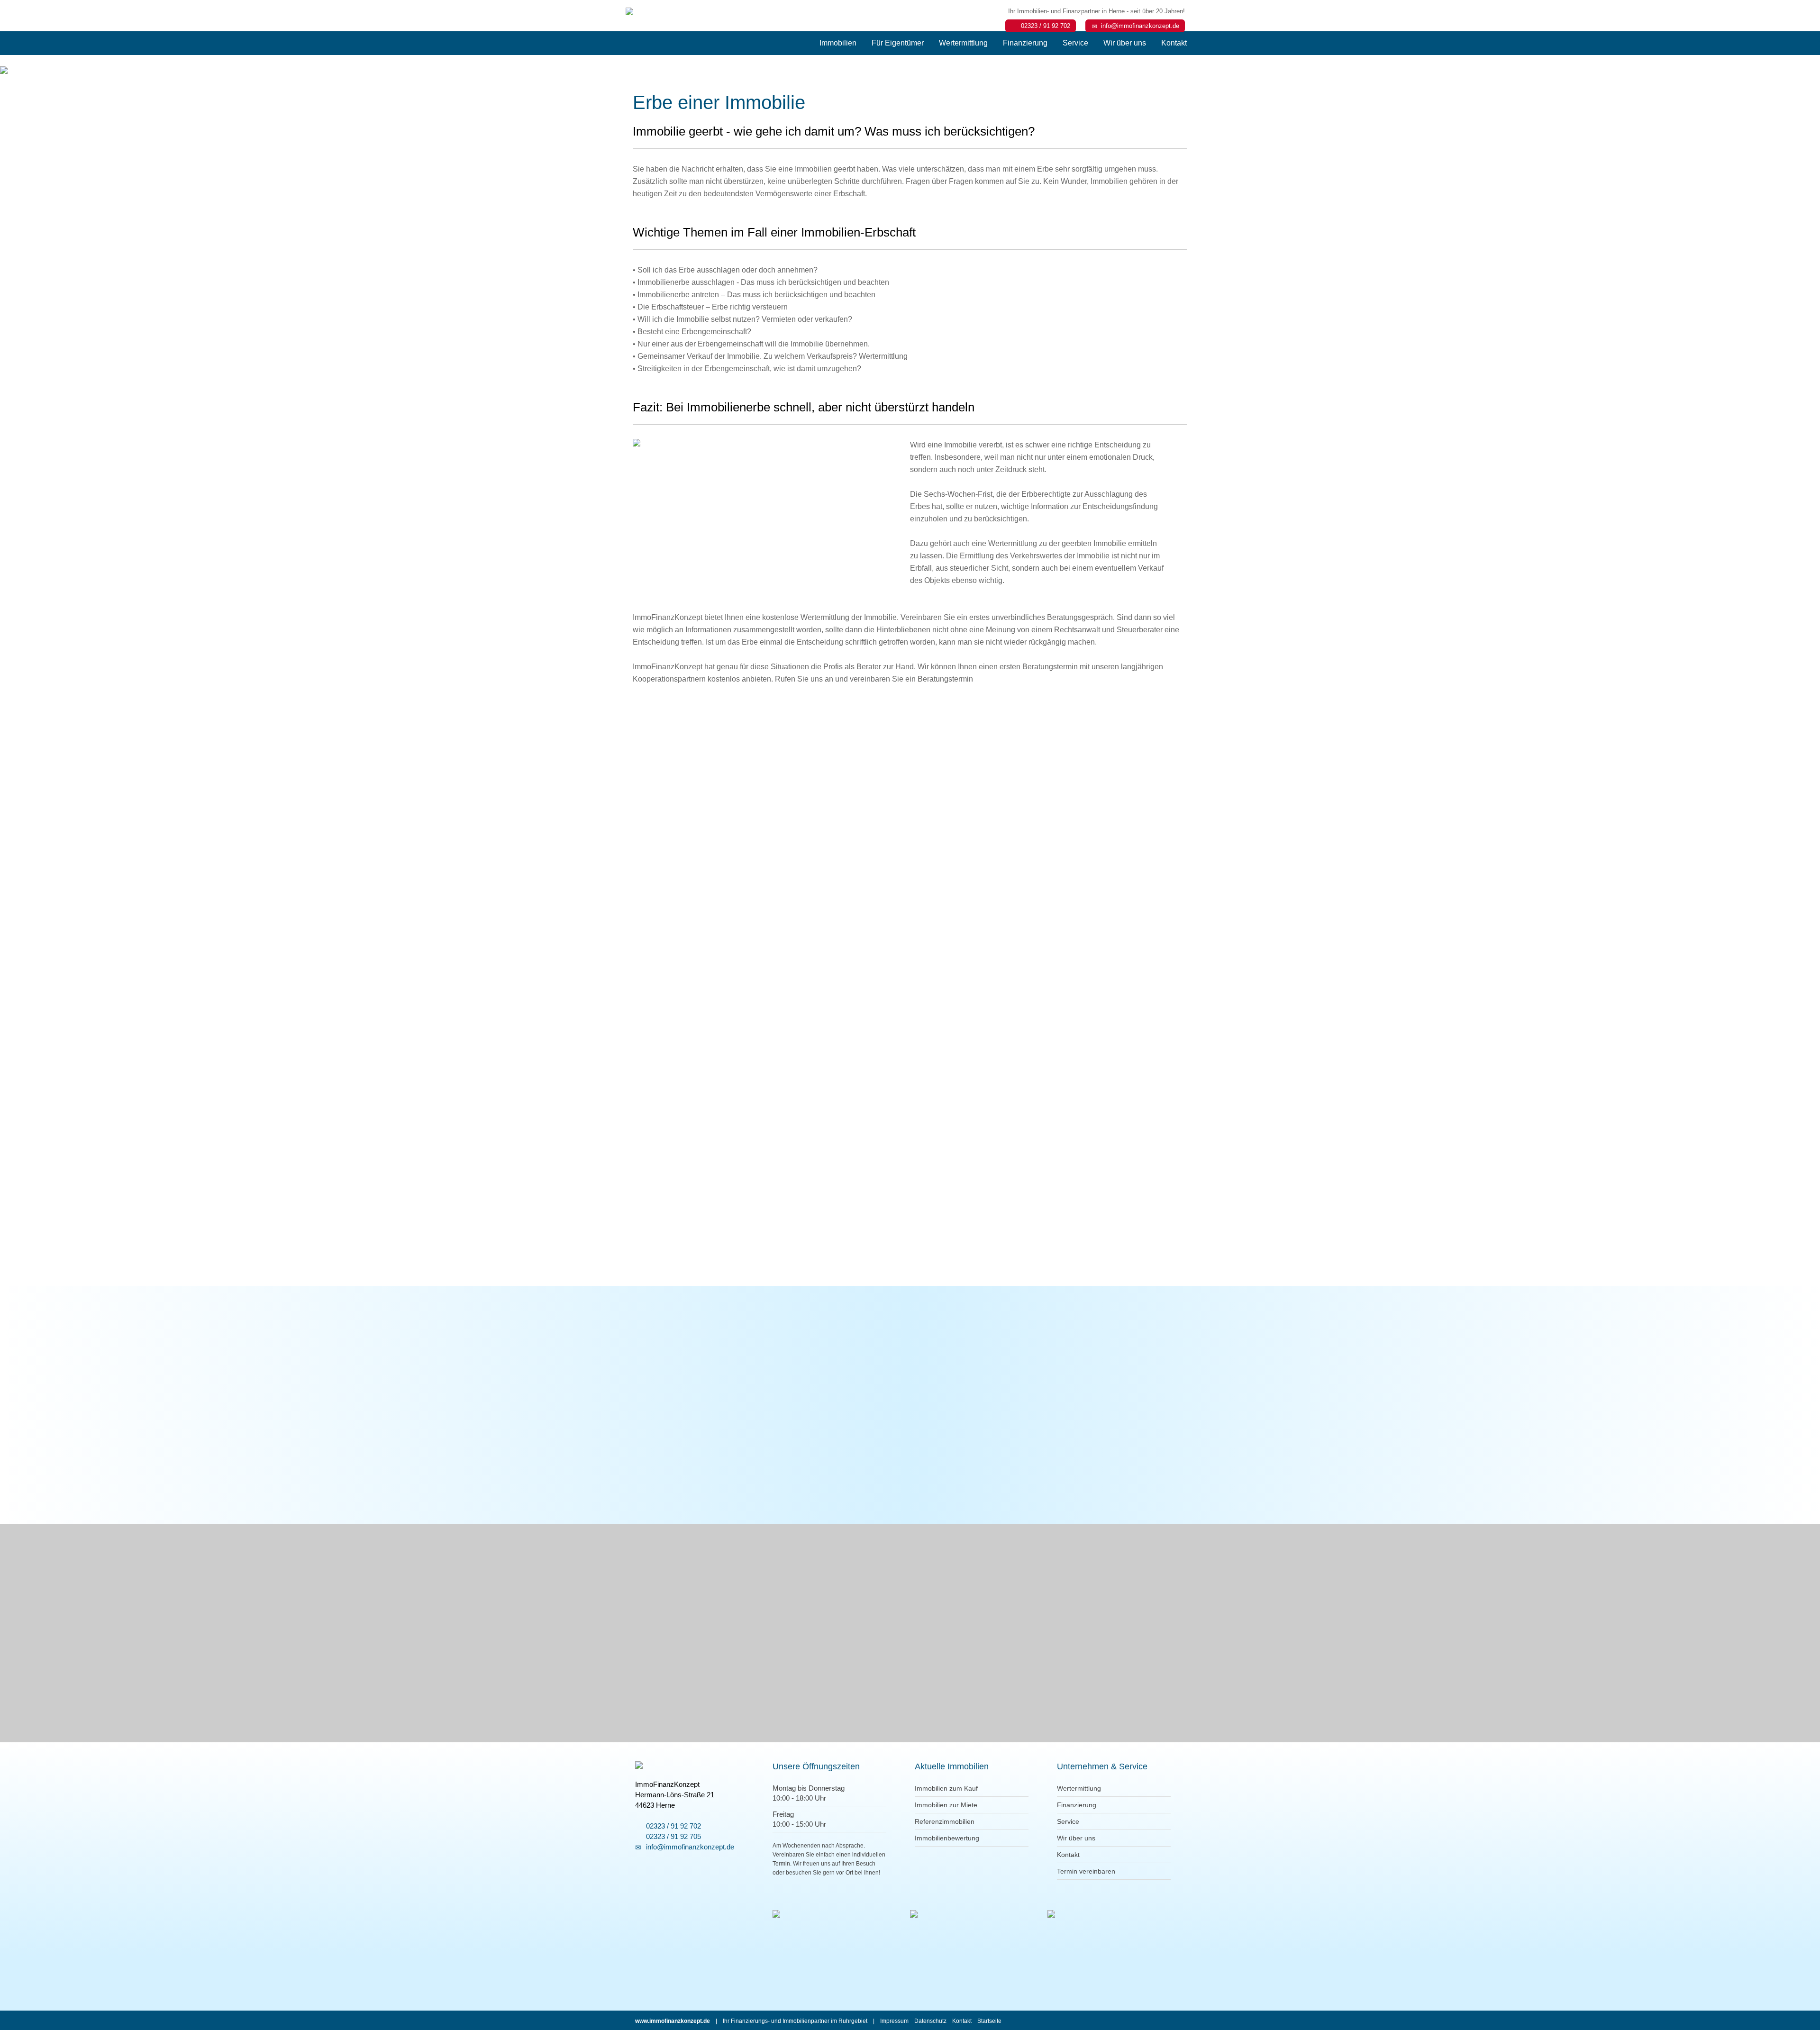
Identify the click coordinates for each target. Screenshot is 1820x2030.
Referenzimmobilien (945, 1821)
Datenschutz (930, 2021)
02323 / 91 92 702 (1044, 26)
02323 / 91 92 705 (672, 1836)
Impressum (894, 2021)
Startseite (989, 2021)
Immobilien (838, 43)
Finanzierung (1025, 43)
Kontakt (1174, 43)
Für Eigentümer (898, 43)
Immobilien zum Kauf (946, 1788)
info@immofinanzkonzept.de (1138, 26)
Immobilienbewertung (947, 1838)
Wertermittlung (963, 43)
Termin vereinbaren (1086, 1871)
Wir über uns (1125, 43)
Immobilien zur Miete (946, 1805)
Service (1075, 43)
